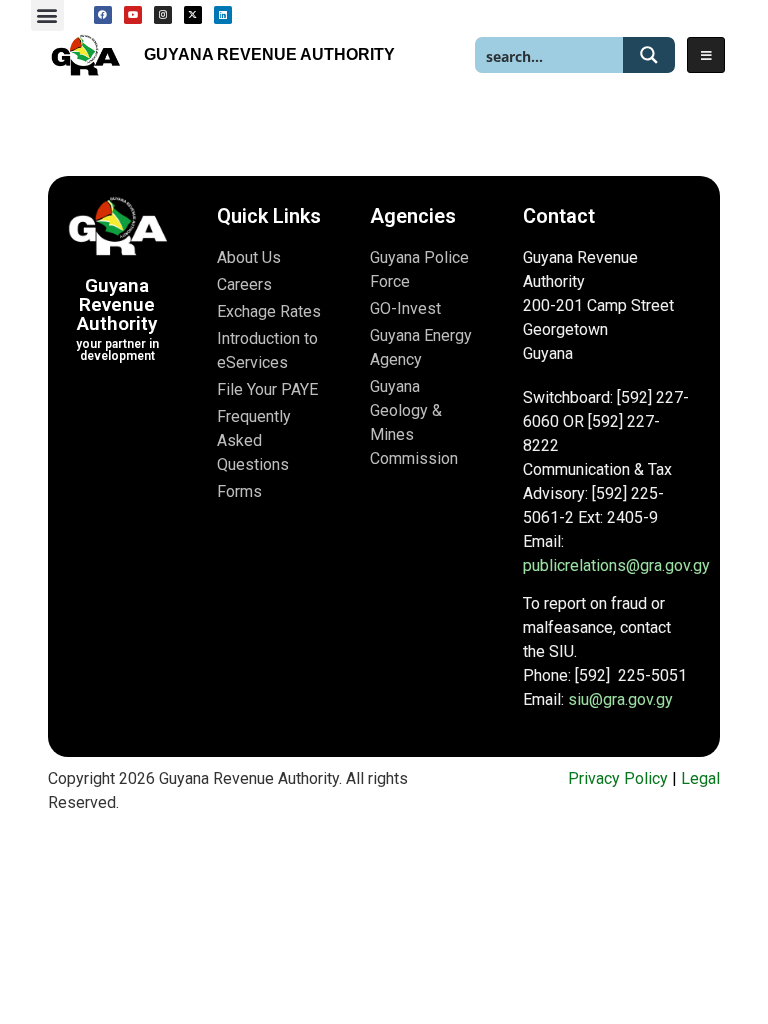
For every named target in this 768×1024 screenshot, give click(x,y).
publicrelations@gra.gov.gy (616, 565)
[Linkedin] (223, 15)
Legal (700, 778)
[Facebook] (103, 15)
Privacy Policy (618, 778)
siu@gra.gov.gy (620, 699)
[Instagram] (163, 15)
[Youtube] (133, 15)
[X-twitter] (193, 15)
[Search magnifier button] (649, 55)
